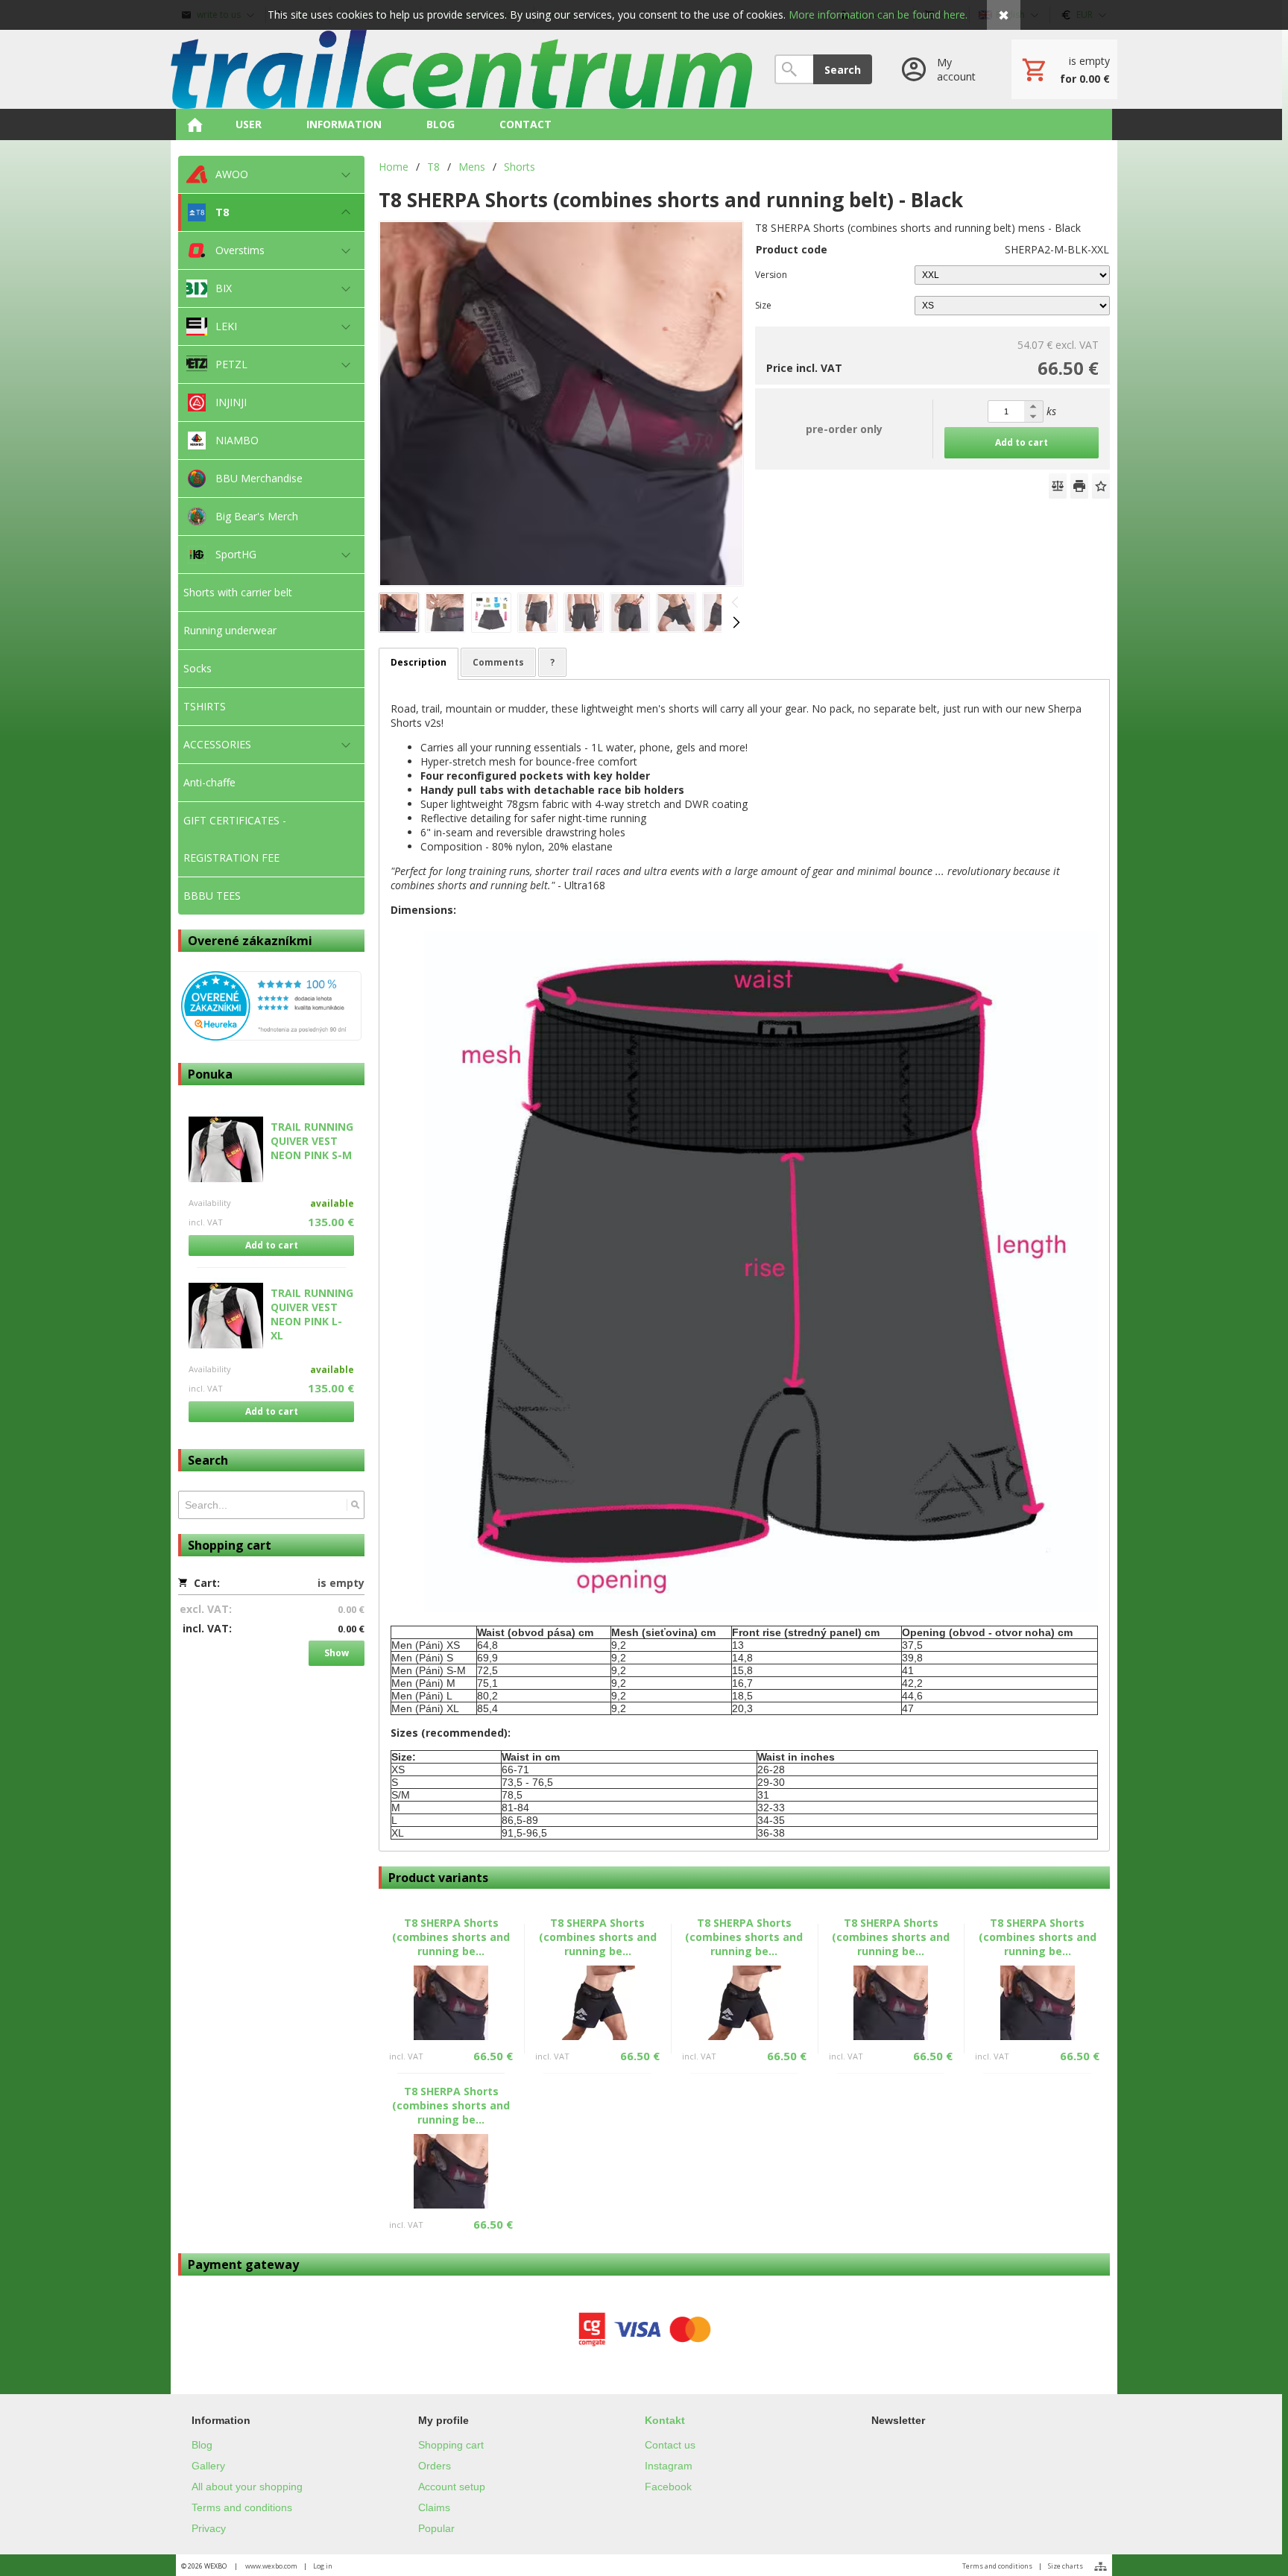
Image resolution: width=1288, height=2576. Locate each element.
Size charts (1066, 2566)
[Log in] (942, 69)
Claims (434, 2507)
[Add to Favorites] (1101, 486)
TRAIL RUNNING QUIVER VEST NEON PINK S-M (312, 1141)
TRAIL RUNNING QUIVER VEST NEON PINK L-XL (312, 1314)
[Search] (355, 1505)
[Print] (1079, 486)
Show (337, 1653)
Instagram (669, 2466)
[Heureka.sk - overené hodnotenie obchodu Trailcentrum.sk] (271, 1036)
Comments (498, 662)
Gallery (208, 2466)
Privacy (209, 2528)
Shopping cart (451, 2445)
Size (763, 305)
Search (843, 70)
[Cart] (1064, 69)
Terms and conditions (242, 2507)
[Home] (461, 69)
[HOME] (195, 124)
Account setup (452, 2487)
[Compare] (1058, 486)
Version (771, 275)
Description (419, 662)
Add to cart (272, 1245)
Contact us (670, 2445)
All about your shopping (247, 2487)
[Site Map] (1101, 2566)
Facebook (668, 2487)
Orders (435, 2466)
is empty (341, 1583)
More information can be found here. (878, 15)
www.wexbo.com (271, 2566)
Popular (436, 2528)
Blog (202, 2445)
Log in (323, 2566)
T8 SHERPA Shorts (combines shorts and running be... (451, 1937)
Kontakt (665, 2420)
